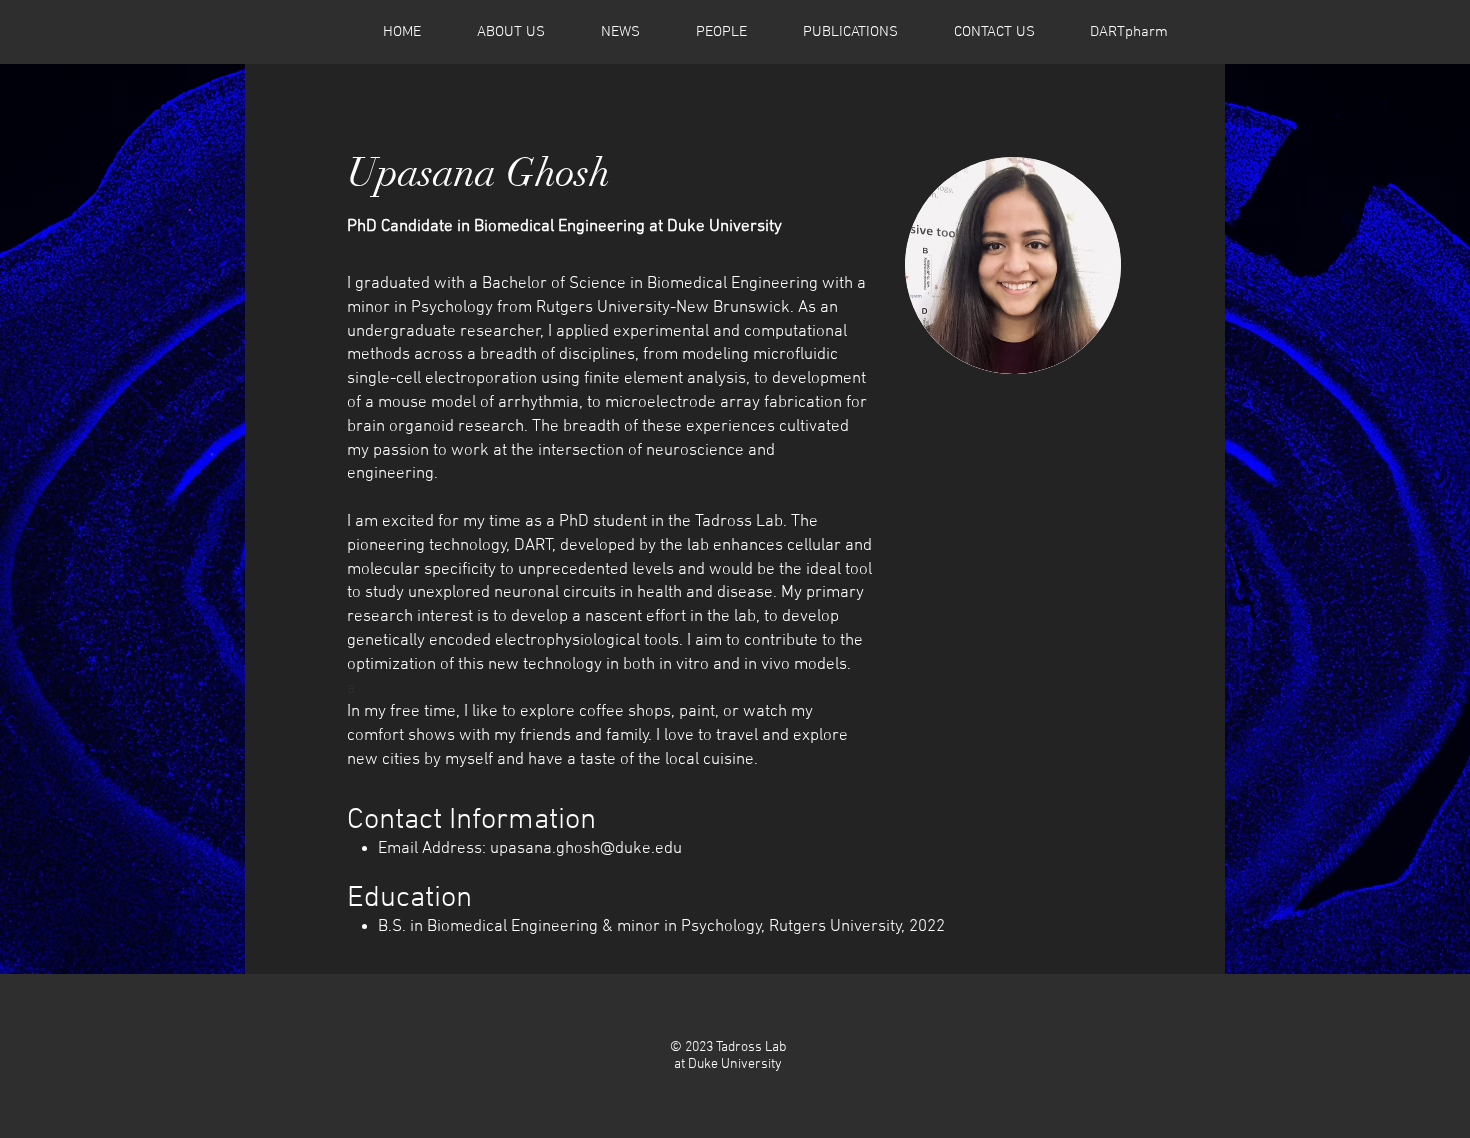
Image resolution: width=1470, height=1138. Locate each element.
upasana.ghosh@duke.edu (586, 849)
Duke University (735, 1064)
